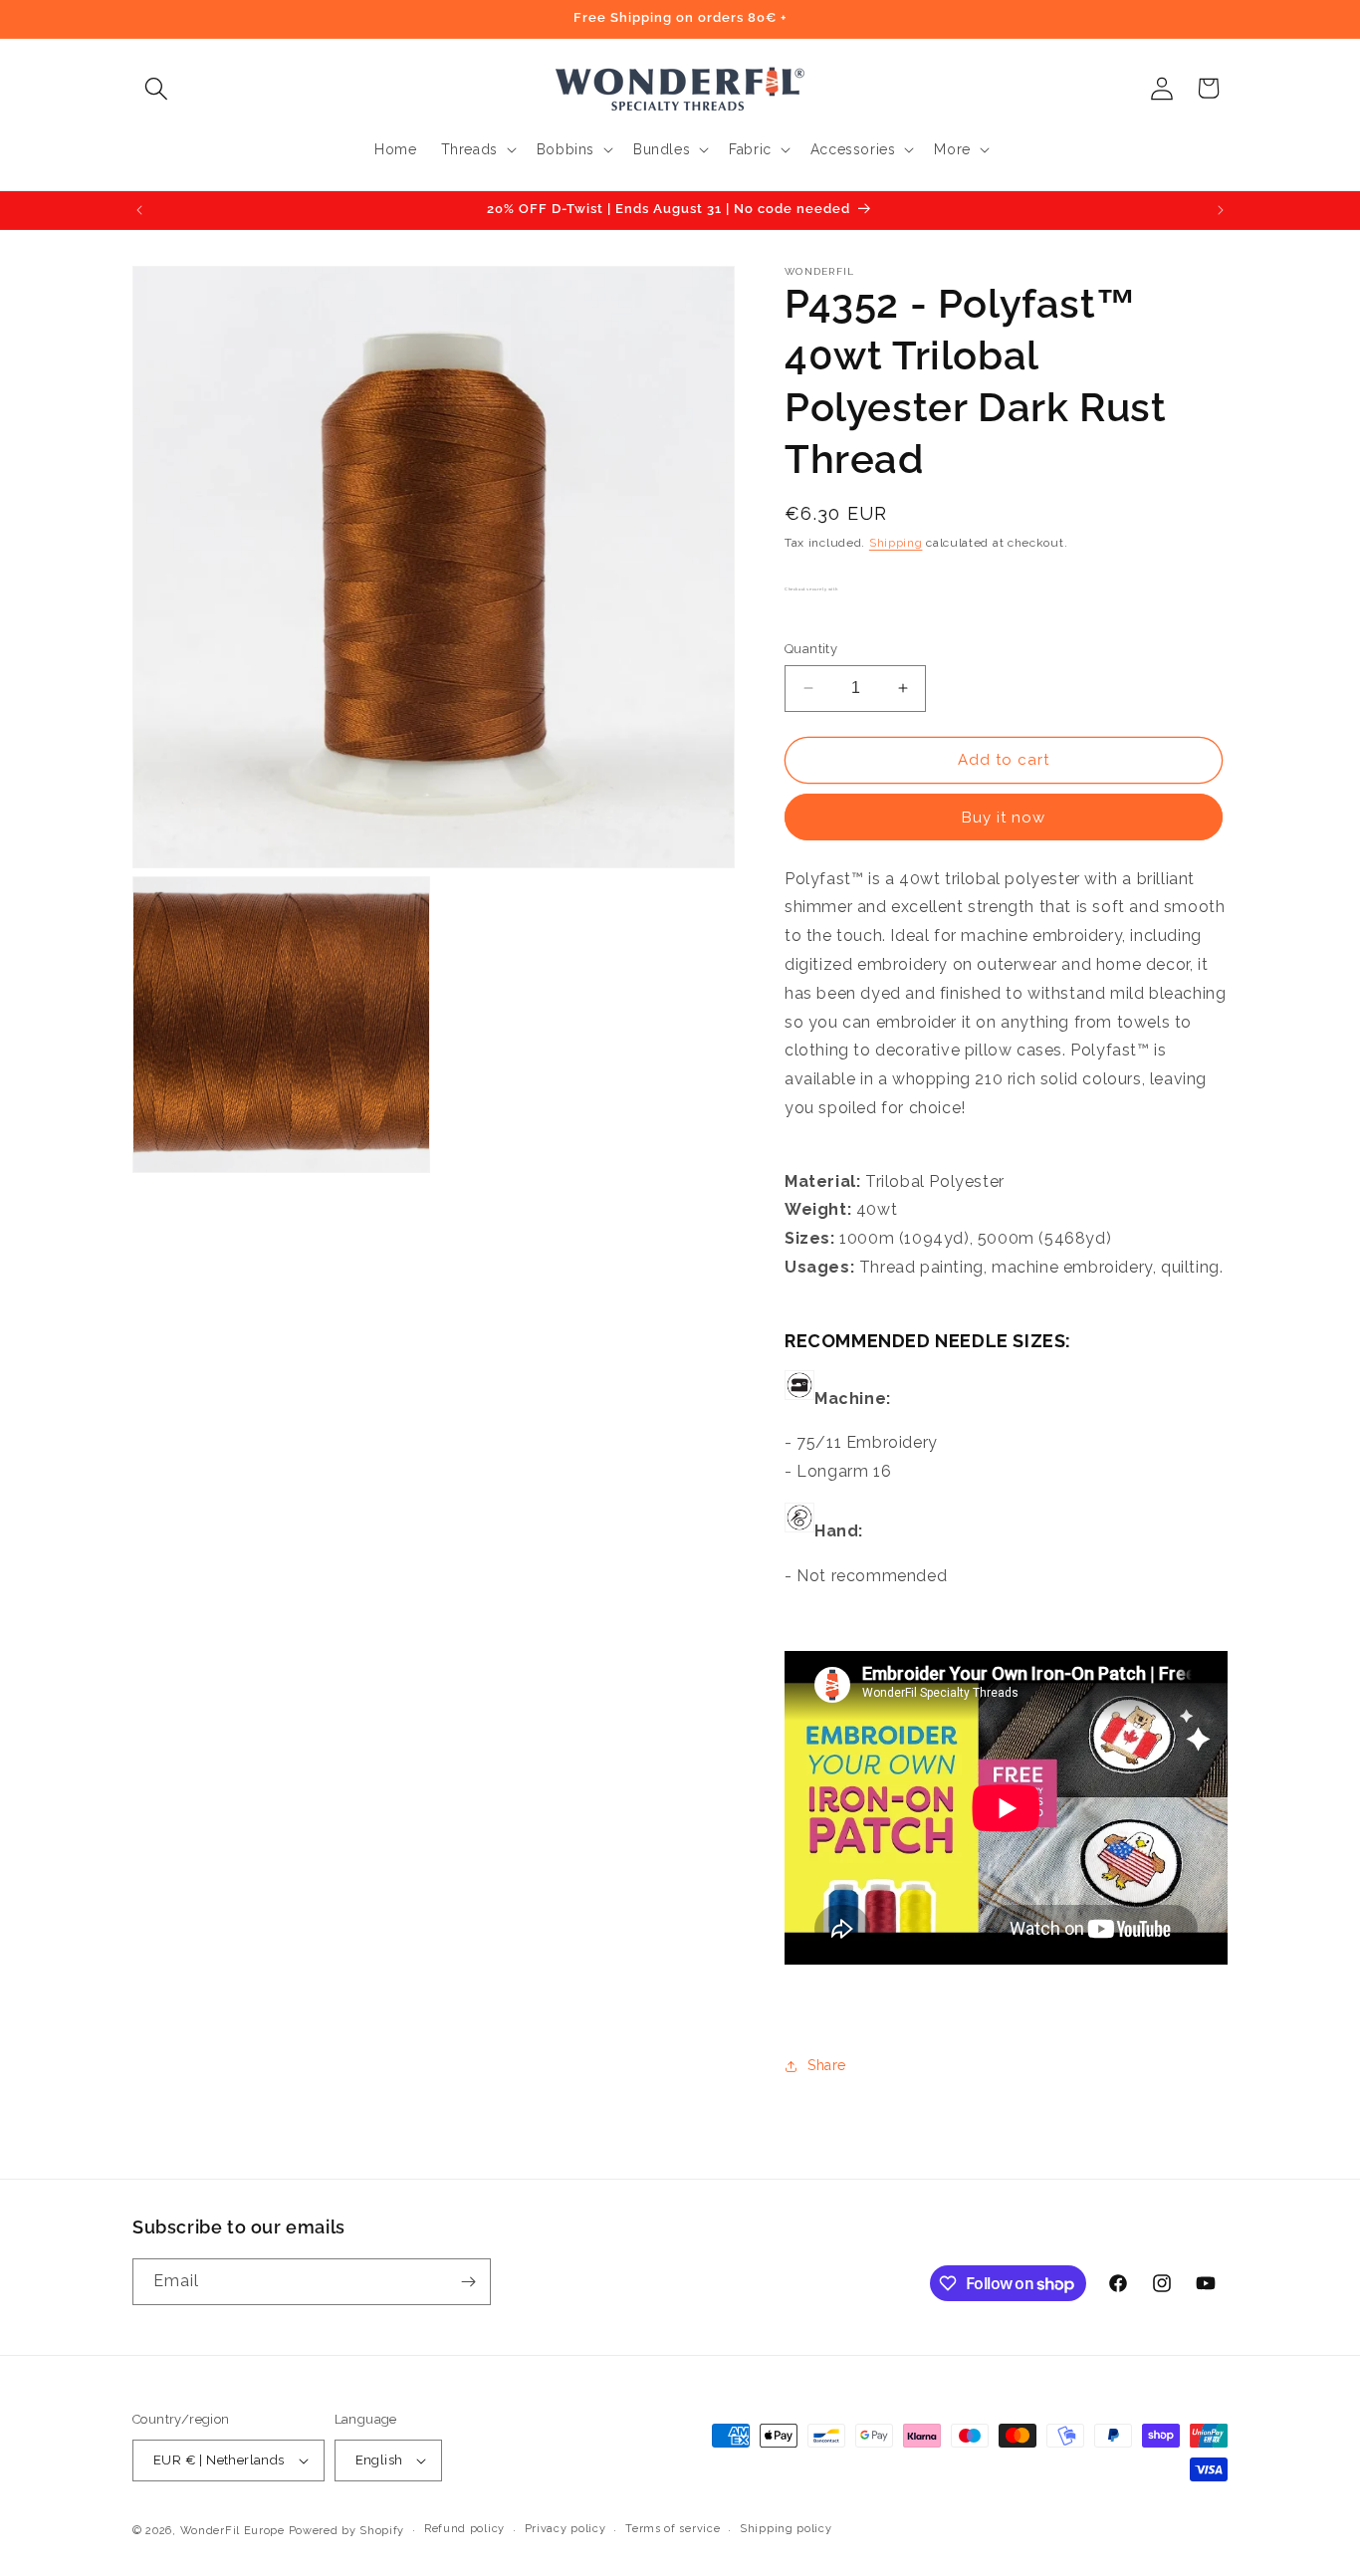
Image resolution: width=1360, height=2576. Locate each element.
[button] (156, 88)
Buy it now (1004, 818)
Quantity (811, 649)
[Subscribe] (468, 2282)
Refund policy (464, 2529)
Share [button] (827, 2065)
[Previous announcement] (139, 210)
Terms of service (673, 2529)
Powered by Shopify (347, 2531)
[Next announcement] (1221, 210)
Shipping (896, 543)
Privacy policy (566, 2529)
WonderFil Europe (232, 2531)
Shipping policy (786, 2529)
